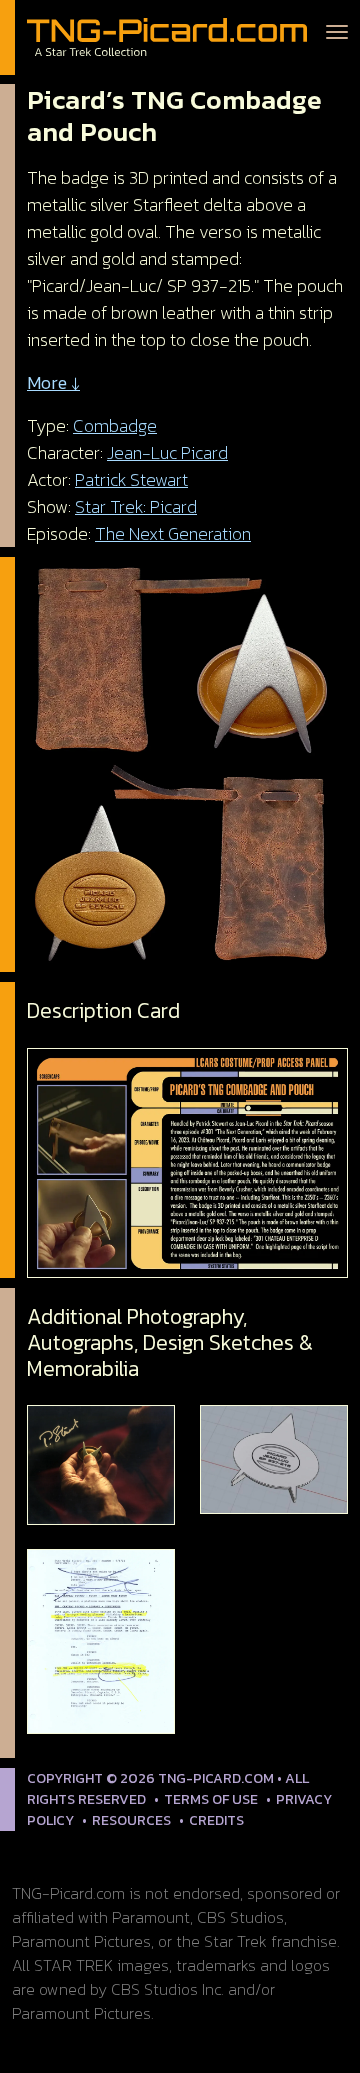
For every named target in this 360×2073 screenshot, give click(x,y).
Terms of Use (211, 1799)
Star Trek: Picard (136, 506)
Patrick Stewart (131, 479)
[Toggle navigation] (337, 30)
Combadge (115, 425)
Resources (131, 1820)
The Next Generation (173, 533)
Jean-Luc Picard (167, 452)
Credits (216, 1820)
